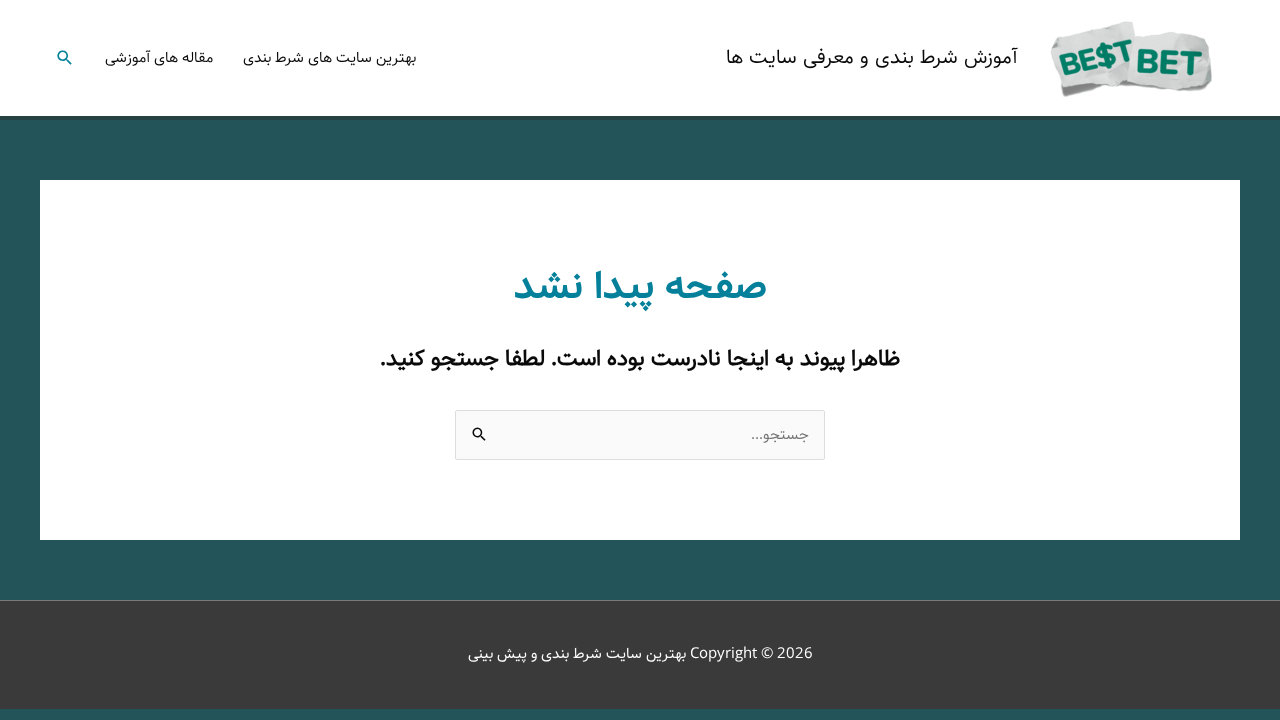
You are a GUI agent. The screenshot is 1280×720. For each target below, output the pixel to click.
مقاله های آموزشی (159, 58)
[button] (65, 58)
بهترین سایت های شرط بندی (329, 58)
